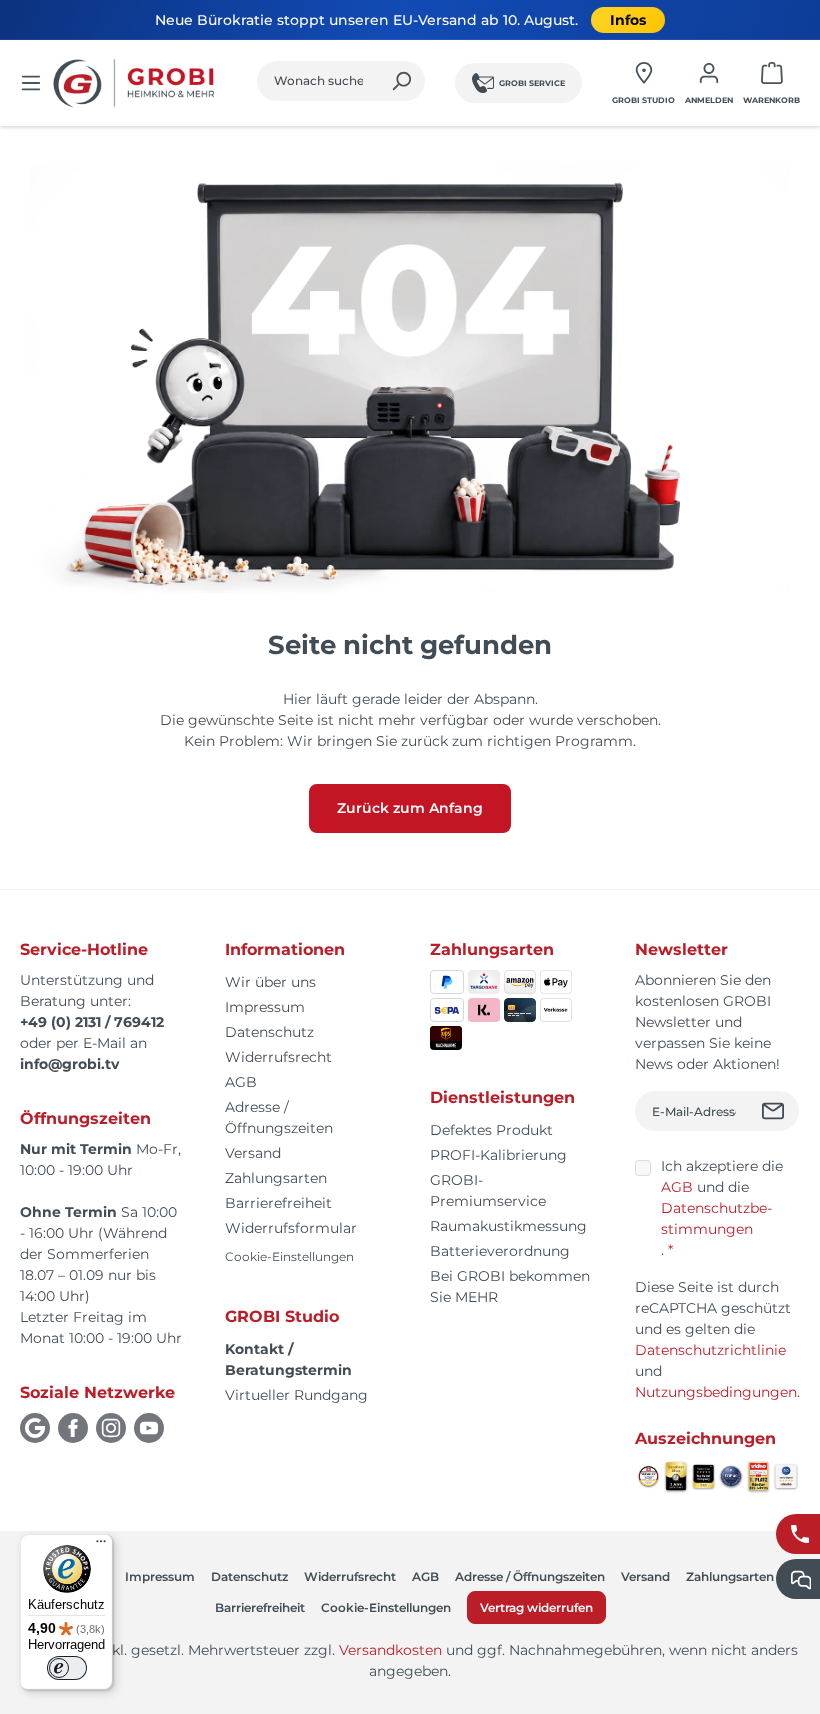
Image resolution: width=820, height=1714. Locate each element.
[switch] (67, 1668)
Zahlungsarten (276, 1178)
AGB (241, 1082)
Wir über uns (270, 982)
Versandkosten (390, 1650)
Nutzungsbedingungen (716, 1392)
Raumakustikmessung (508, 1226)
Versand (253, 1153)
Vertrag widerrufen (536, 1607)
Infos (628, 20)
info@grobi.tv (69, 1064)
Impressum (265, 1007)
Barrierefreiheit (278, 1203)
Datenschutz (269, 1032)
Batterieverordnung (500, 1251)
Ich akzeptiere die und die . (722, 1208)
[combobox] (318, 81)
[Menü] (31, 83)
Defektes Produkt (491, 1130)
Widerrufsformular (291, 1228)
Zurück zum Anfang (410, 808)
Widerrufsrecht (278, 1057)
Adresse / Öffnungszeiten (530, 1576)
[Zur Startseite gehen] (137, 83)
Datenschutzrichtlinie (710, 1350)
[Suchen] (401, 81)
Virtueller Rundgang (296, 1395)
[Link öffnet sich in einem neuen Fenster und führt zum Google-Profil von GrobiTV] (35, 1428)
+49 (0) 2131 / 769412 (92, 1022)
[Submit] (775, 1111)
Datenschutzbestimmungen (716, 1218)
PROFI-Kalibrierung (498, 1155)
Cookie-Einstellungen (289, 1256)
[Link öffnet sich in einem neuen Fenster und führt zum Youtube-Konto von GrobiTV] (149, 1428)
